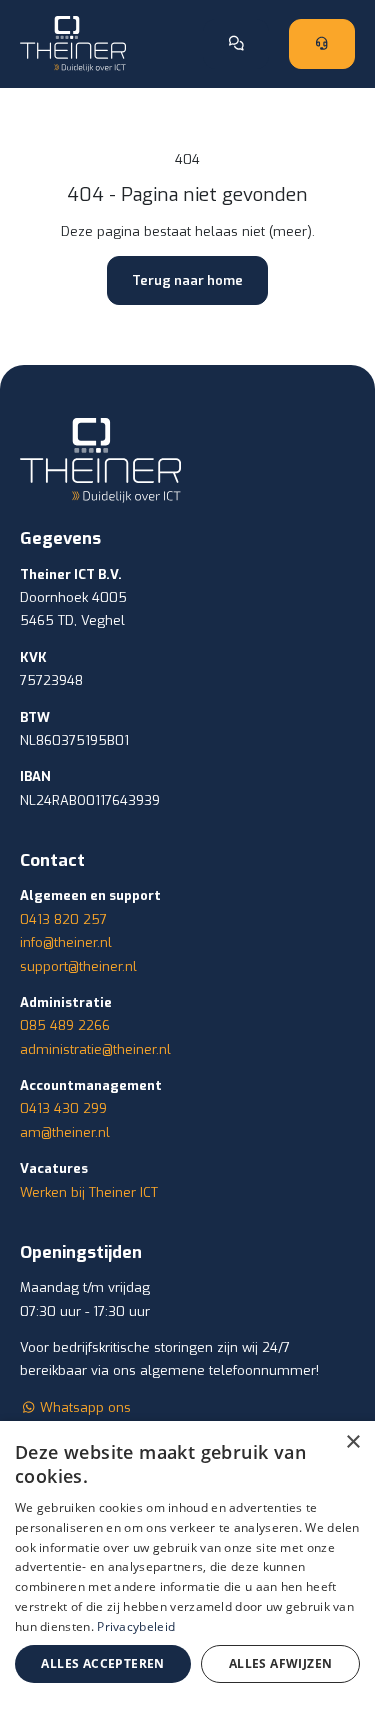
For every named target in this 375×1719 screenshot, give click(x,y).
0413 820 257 (63, 919)
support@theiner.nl (78, 966)
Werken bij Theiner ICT (89, 1192)
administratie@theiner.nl (95, 1049)
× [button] (352, 1442)
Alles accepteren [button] (102, 1663)
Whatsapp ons (83, 1407)
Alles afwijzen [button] (281, 1663)
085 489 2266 (65, 1025)
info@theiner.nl (66, 942)
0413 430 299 (63, 1108)
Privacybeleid (136, 1626)
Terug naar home (187, 280)
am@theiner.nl (65, 1132)
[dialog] (187, 1570)
